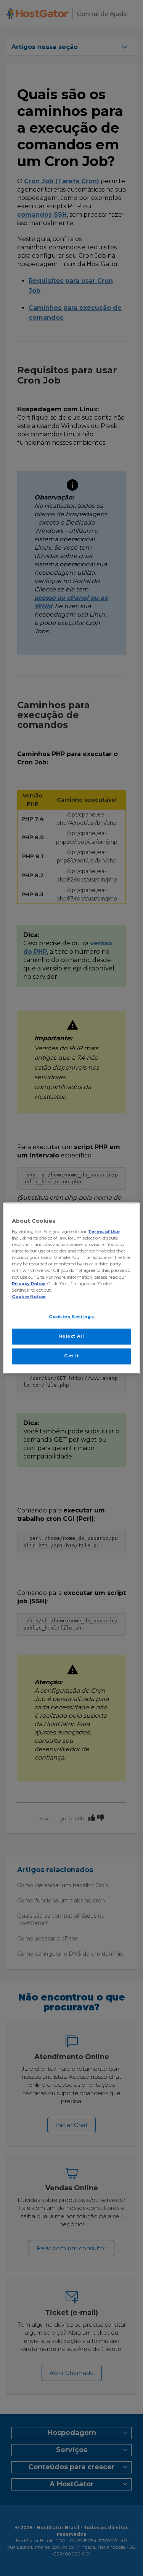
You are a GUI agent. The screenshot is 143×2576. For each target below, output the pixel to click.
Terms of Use (104, 1232)
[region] (71, 1288)
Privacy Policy (29, 1284)
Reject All (72, 1336)
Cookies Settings (71, 1317)
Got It (71, 1356)
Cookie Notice (29, 1297)
